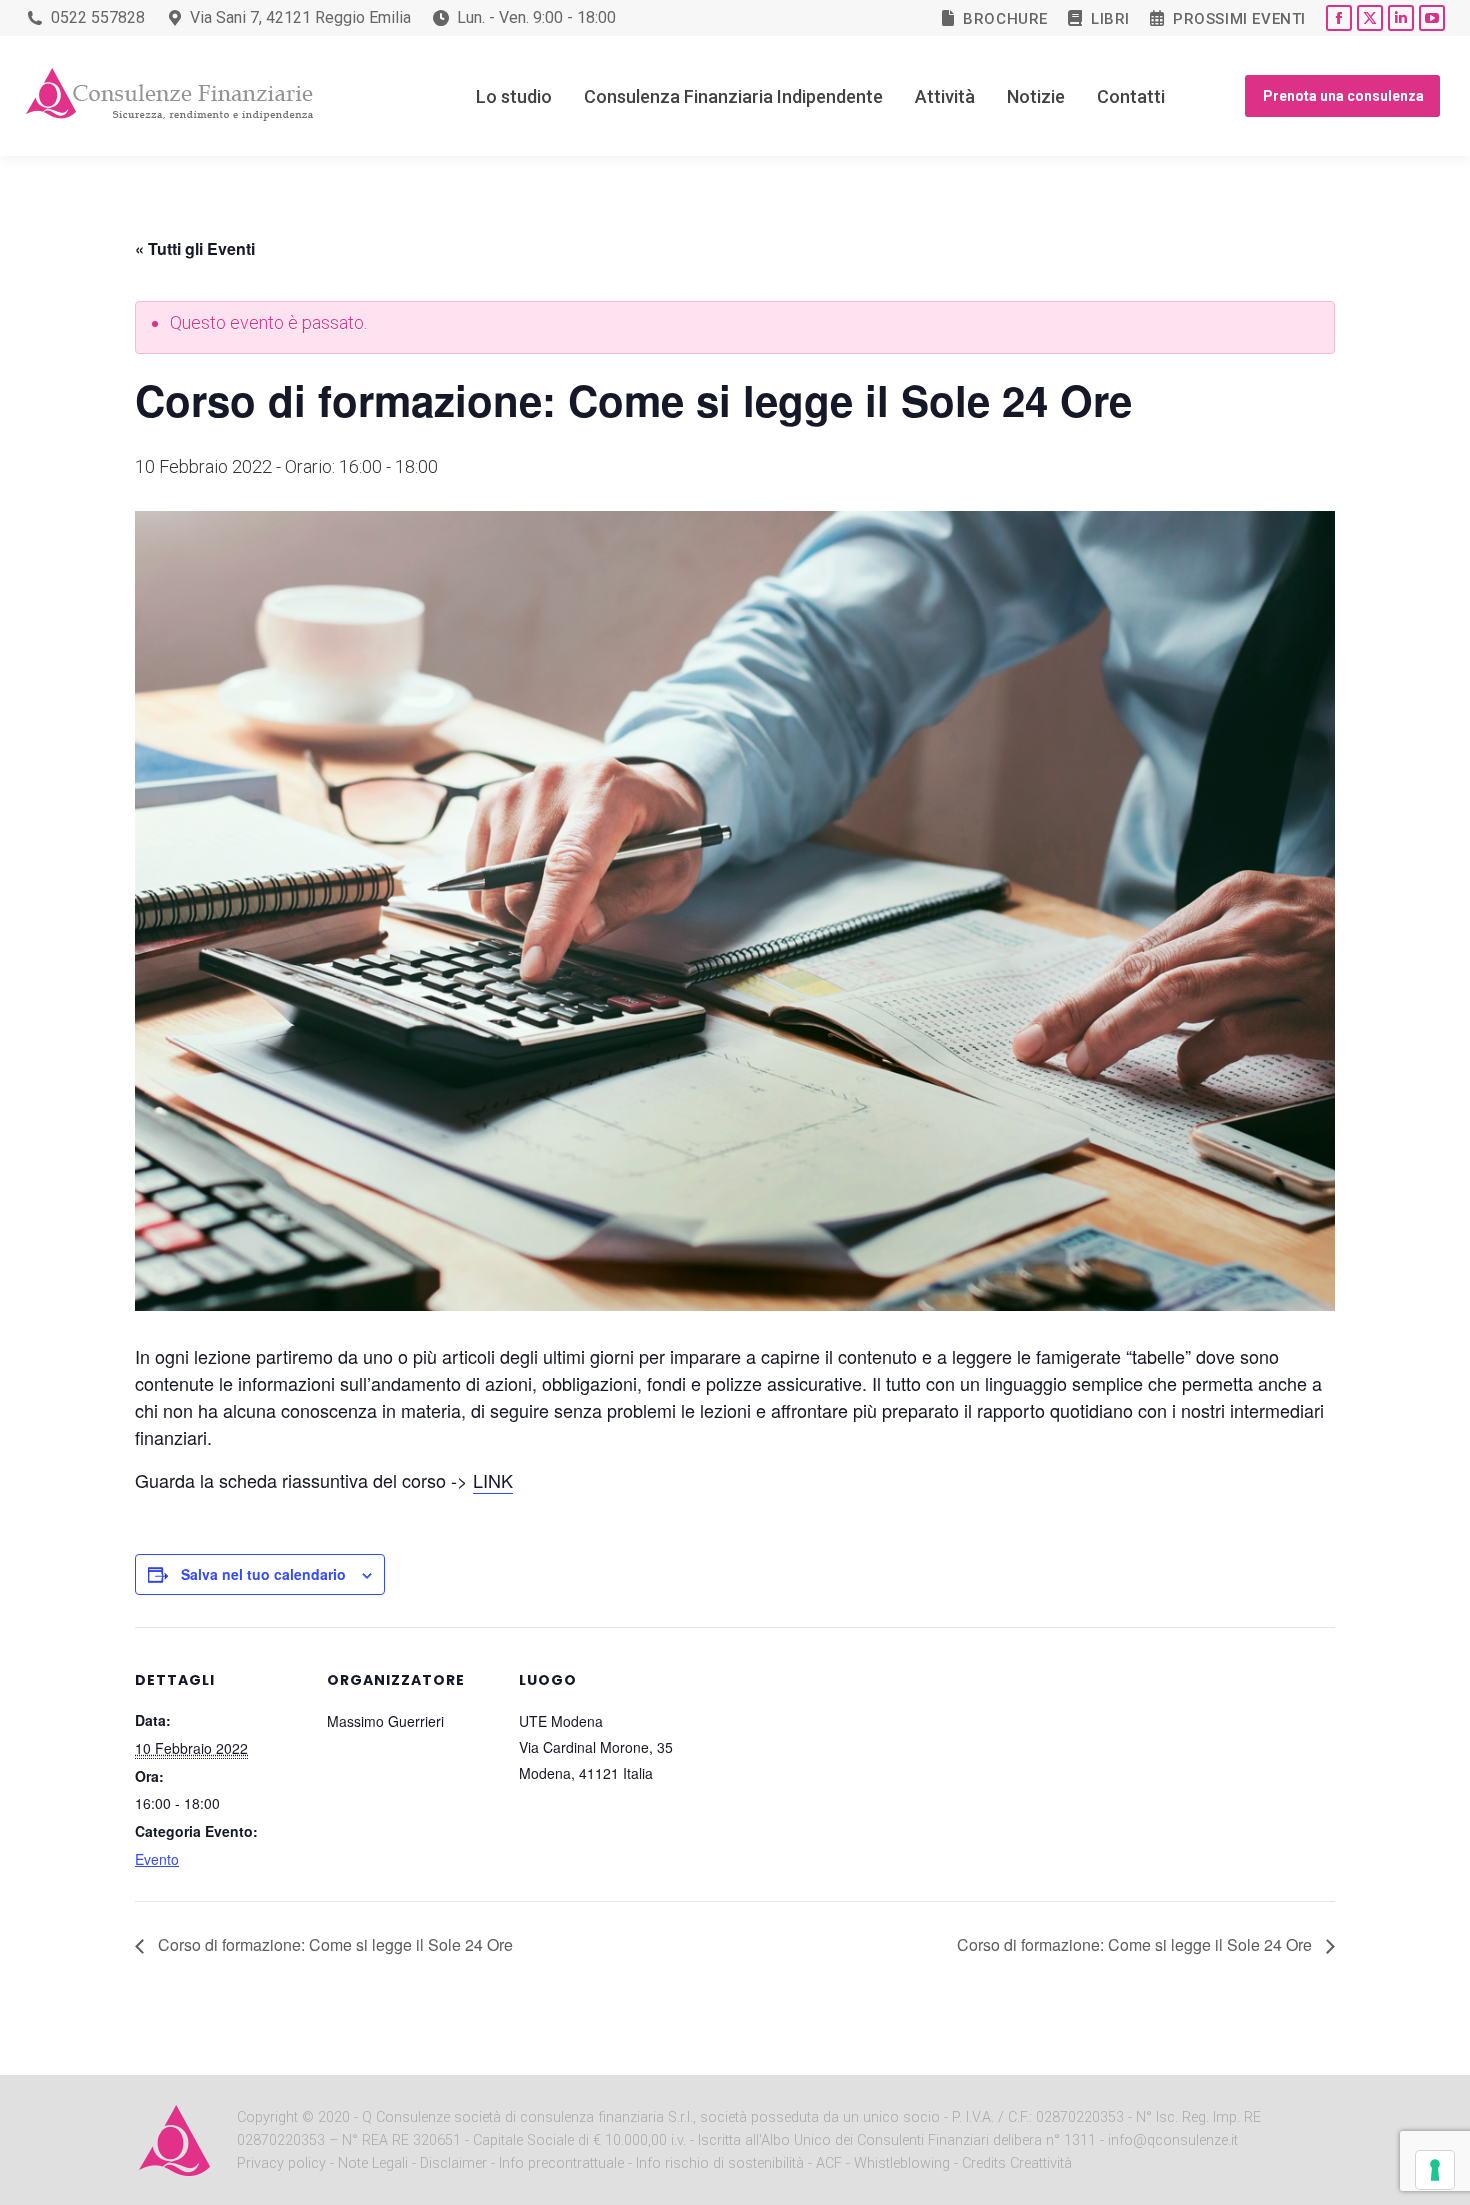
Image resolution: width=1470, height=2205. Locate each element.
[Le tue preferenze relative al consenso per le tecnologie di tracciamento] (1435, 2170)
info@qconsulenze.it (1173, 2140)
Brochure (1005, 19)
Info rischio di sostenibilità (722, 2163)
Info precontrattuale (563, 2163)
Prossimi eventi (1239, 19)
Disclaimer (453, 2163)
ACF (829, 2163)
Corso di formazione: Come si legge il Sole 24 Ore (333, 1944)
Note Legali (373, 2163)
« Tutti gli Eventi (195, 248)
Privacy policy (283, 2163)
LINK (493, 1480)
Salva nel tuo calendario (263, 1574)
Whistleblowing (902, 2163)
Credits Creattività (1017, 2163)
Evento (157, 1859)
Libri (1110, 19)
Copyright (267, 2117)
